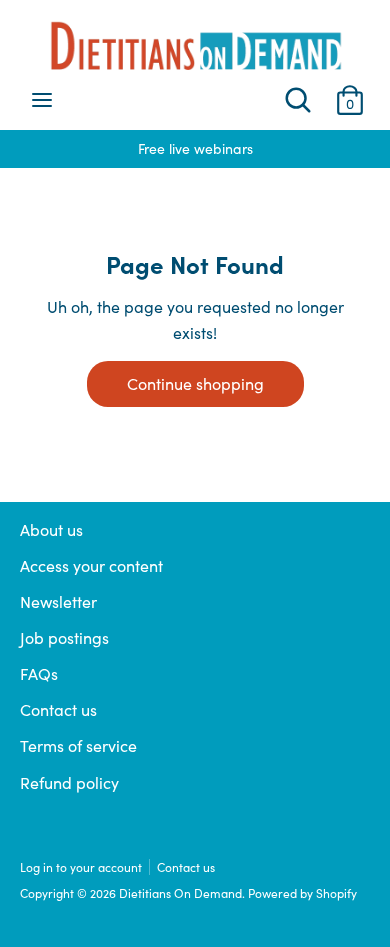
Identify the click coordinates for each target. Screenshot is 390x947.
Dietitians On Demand (180, 893)
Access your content (91, 565)
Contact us (58, 709)
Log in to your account (81, 867)
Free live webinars (161, 148)
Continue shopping (195, 383)
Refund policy (69, 782)
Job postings (64, 637)
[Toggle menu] (42, 100)
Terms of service (78, 745)
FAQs (39, 673)
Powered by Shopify (302, 893)
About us (51, 529)
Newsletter (58, 601)
